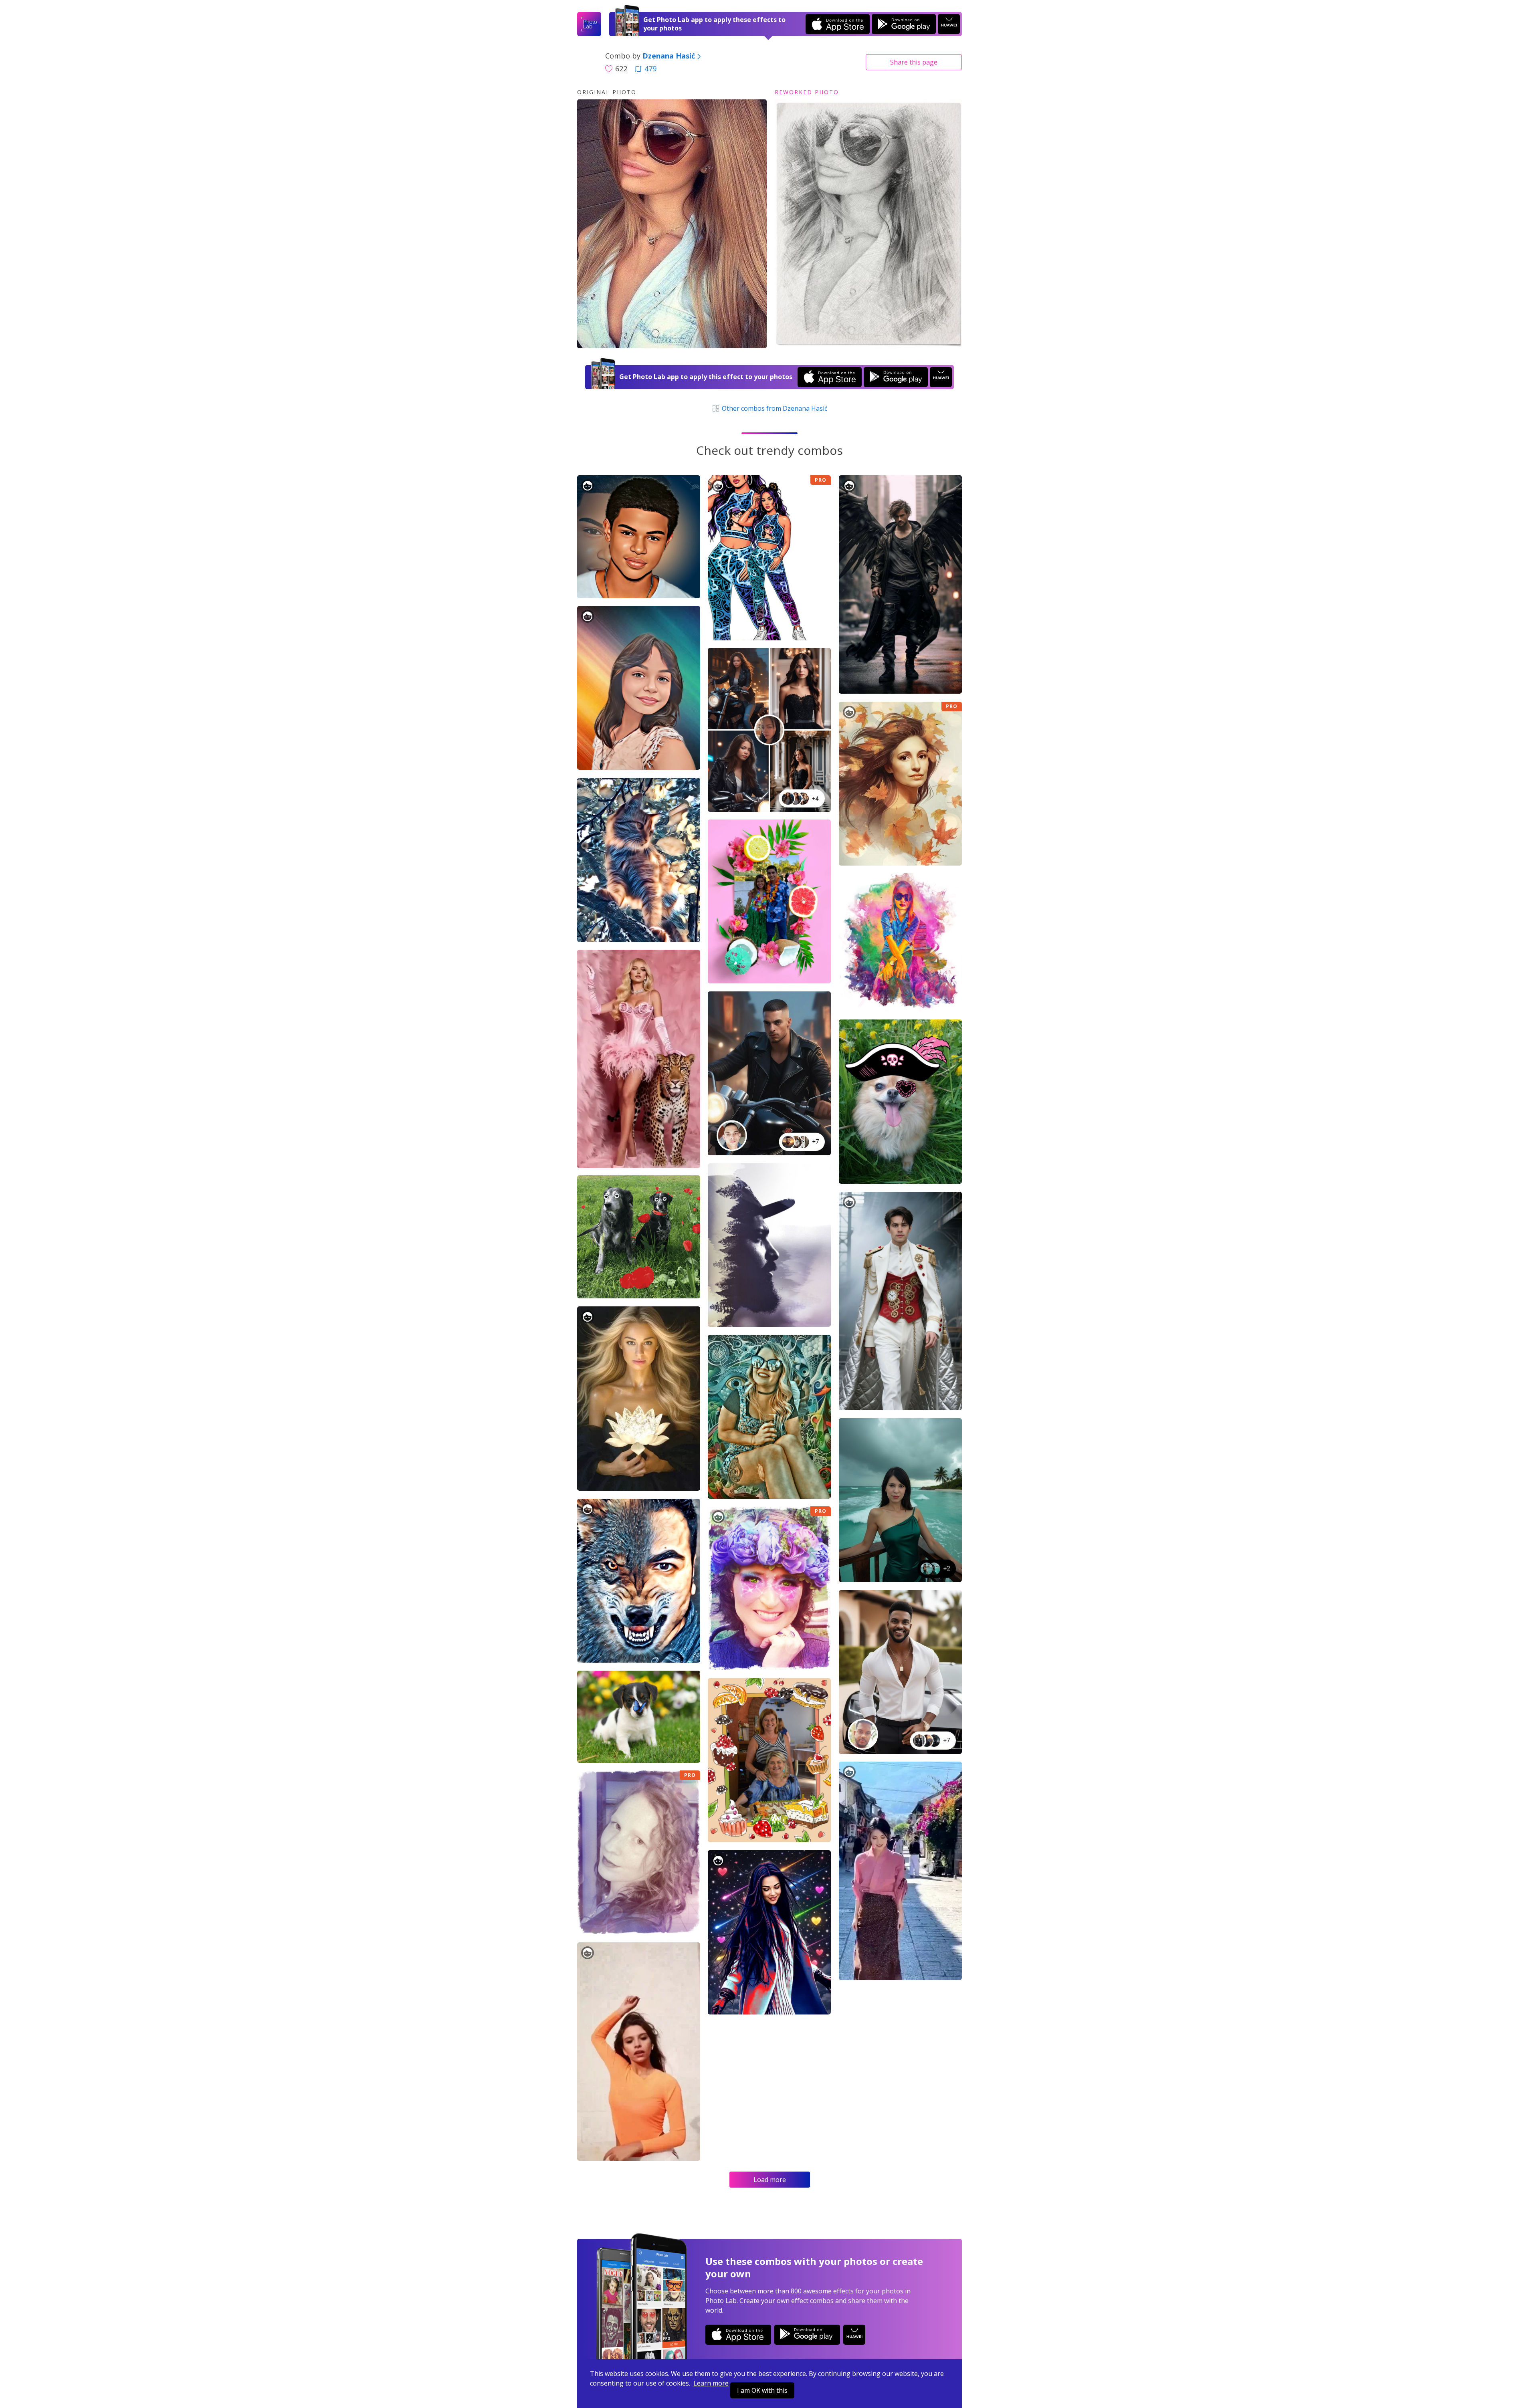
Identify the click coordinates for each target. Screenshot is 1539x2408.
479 (650, 69)
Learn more (711, 2383)
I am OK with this (762, 2390)
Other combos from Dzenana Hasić (774, 408)
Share (914, 62)
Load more (770, 2180)
